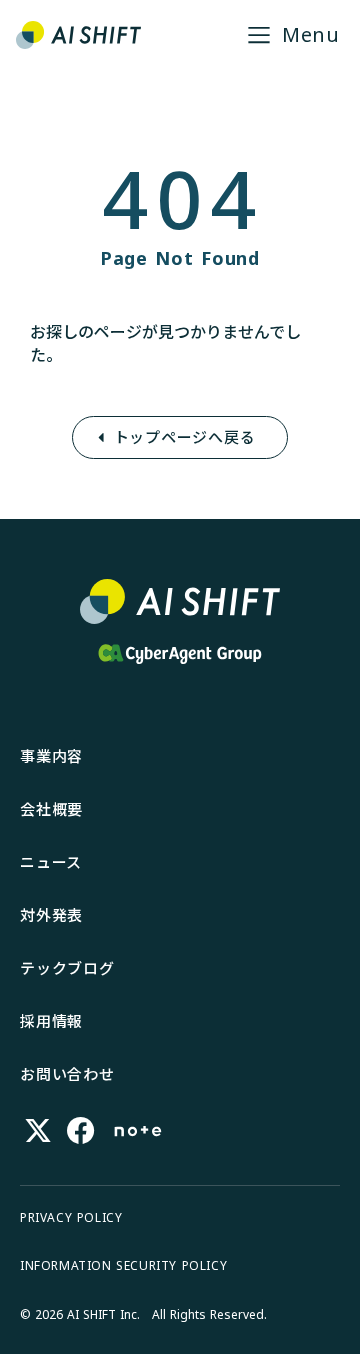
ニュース (51, 862)
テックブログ (67, 968)
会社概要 (51, 809)
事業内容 (51, 756)
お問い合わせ (67, 1074)
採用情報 (51, 1021)
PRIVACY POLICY (71, 1218)
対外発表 (51, 915)
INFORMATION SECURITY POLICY (123, 1266)
